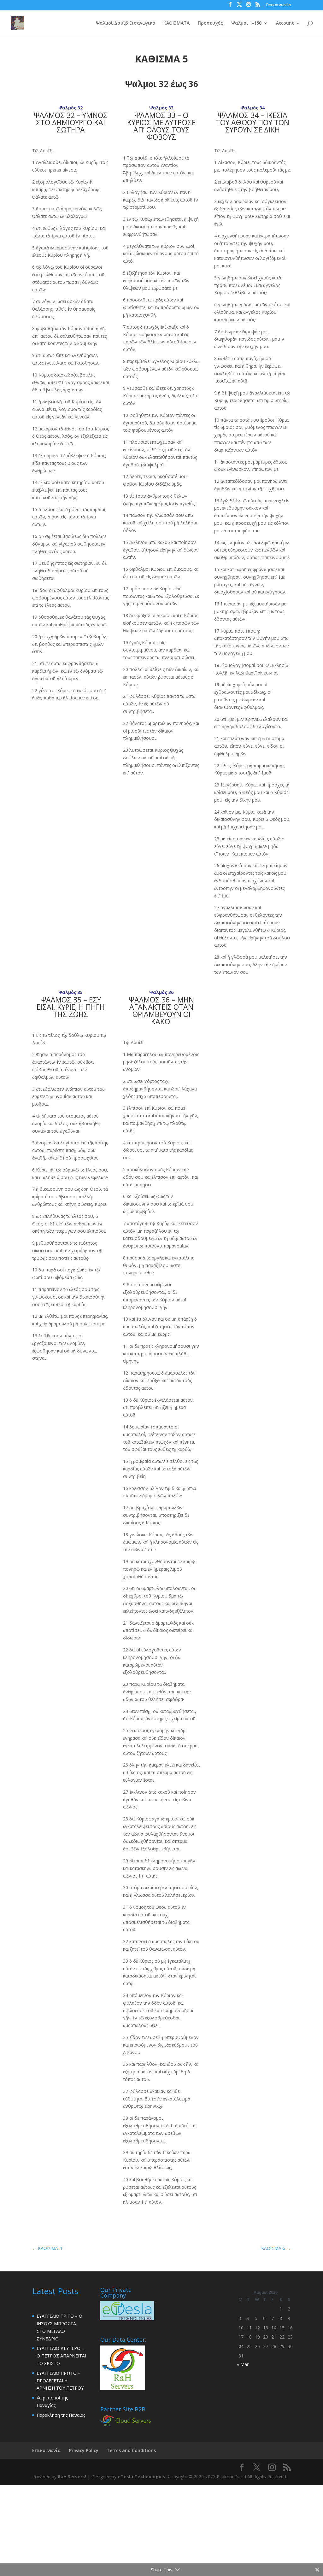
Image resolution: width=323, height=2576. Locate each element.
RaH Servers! (72, 2477)
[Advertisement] (161, 2529)
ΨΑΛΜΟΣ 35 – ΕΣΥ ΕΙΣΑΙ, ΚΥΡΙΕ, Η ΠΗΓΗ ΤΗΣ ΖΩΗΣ (71, 1007)
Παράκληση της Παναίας (61, 2415)
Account (285, 23)
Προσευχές (210, 23)
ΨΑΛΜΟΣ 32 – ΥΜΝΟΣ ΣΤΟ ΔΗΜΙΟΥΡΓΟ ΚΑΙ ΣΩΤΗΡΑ (71, 122)
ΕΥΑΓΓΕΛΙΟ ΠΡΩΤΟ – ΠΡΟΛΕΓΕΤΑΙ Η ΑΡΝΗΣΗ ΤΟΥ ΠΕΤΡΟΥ (60, 2381)
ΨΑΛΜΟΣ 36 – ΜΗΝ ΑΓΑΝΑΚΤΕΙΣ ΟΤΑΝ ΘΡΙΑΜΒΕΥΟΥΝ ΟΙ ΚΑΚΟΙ (161, 1011)
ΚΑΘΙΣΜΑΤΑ (176, 23)
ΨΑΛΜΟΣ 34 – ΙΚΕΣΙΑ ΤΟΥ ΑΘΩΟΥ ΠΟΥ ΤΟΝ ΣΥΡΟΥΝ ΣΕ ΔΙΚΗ (253, 122)
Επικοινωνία (279, 5)
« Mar (243, 2364)
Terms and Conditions (131, 2450)
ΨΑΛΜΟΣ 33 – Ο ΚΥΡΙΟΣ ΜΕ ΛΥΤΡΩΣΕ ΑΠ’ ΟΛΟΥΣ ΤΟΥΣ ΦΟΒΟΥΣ (161, 126)
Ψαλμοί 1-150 (246, 23)
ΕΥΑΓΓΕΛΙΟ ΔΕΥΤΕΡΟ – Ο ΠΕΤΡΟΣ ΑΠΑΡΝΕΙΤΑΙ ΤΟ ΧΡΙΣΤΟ (61, 2356)
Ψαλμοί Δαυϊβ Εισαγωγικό (126, 23)
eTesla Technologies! (142, 2477)
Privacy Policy (84, 2450)
